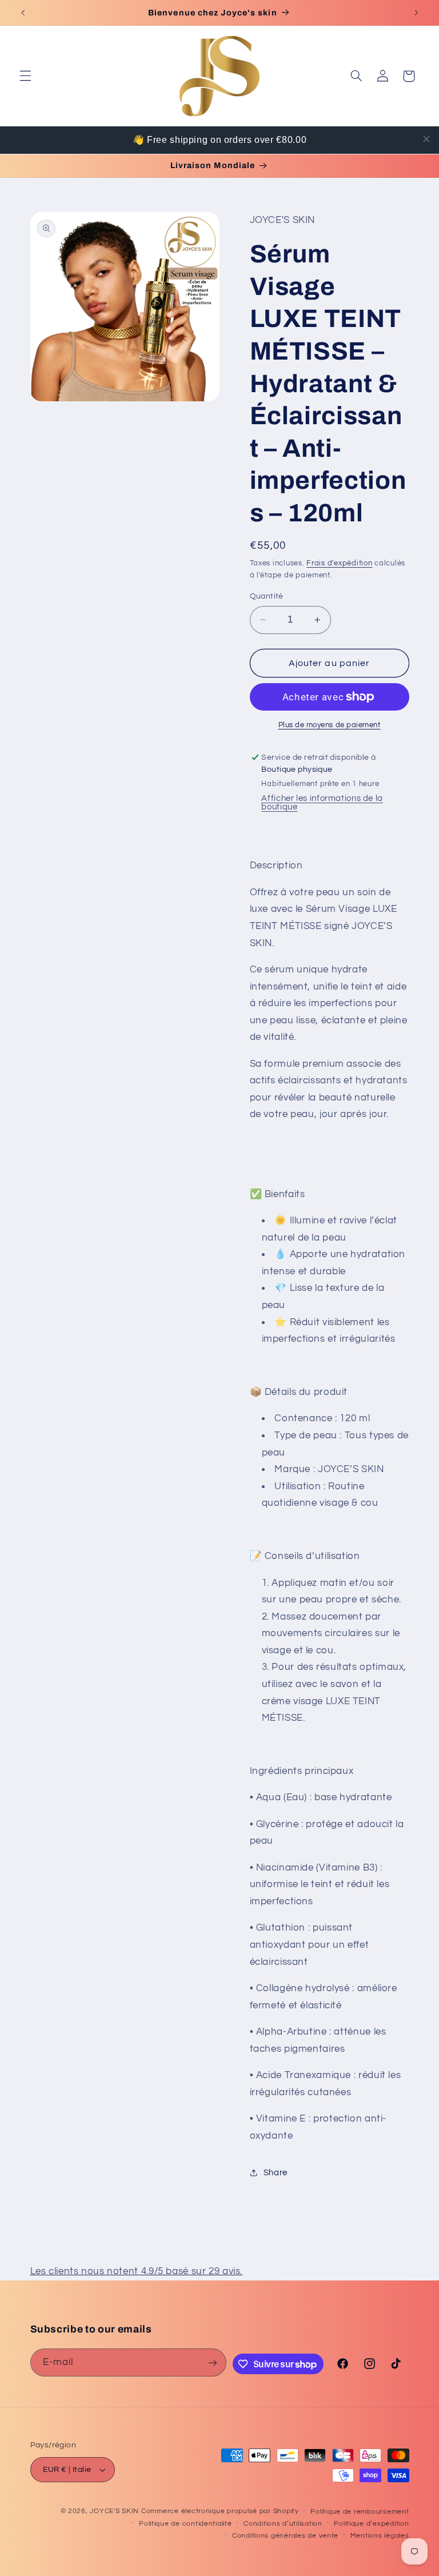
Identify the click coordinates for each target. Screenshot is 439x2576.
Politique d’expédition (371, 2524)
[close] (426, 139)
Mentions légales (380, 2536)
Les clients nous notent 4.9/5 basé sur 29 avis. (137, 2271)
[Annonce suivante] (416, 13)
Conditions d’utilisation (283, 2524)
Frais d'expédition (339, 563)
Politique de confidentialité (185, 2524)
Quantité (267, 596)
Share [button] (276, 2173)
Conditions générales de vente (285, 2536)
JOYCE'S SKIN (115, 2511)
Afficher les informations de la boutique (322, 803)
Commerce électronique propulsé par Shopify (220, 2511)
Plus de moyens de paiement (330, 725)
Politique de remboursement (360, 2512)
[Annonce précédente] (23, 13)
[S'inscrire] (213, 2362)
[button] (25, 76)
